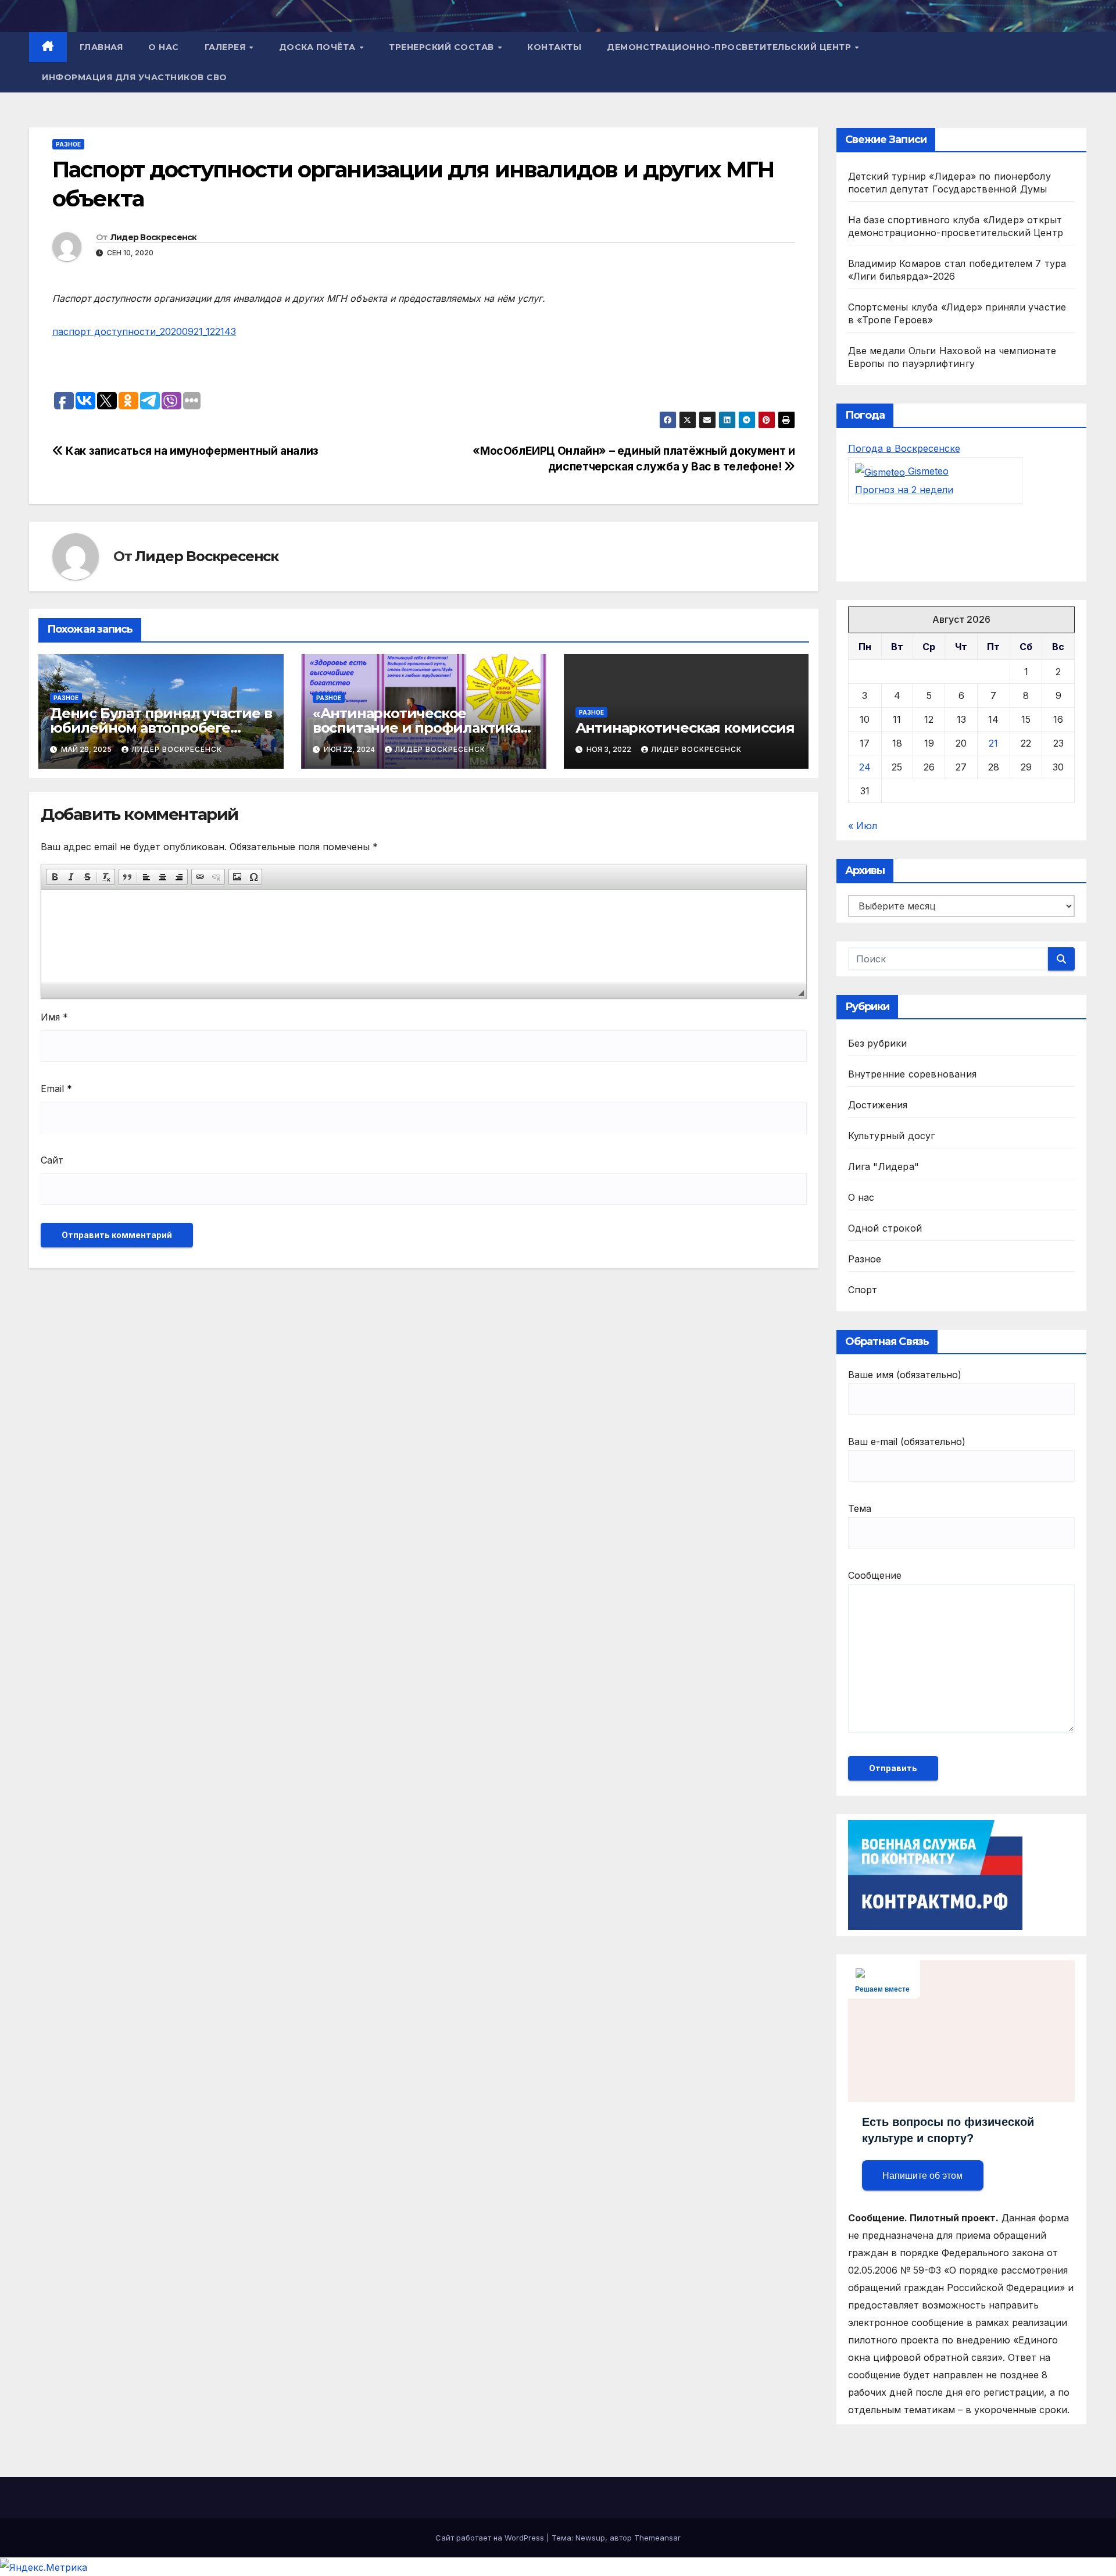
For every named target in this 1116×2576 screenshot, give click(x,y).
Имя (54, 1017)
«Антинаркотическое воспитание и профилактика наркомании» (416, 728)
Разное (68, 144)
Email (56, 1089)
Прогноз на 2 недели (904, 490)
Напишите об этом (922, 2176)
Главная (101, 47)
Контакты (554, 47)
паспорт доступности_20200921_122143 (144, 331)
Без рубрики (878, 1043)
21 (993, 743)
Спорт (863, 1290)
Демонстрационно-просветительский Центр (730, 47)
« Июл (863, 826)
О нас (164, 47)
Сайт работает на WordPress (491, 2538)
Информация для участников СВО (135, 77)
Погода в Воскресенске (904, 448)
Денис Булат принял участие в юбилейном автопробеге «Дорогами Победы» (161, 728)
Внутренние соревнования (913, 1074)
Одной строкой (885, 1228)
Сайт (52, 1160)
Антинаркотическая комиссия (685, 728)
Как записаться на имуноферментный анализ (191, 451)
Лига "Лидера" (884, 1166)
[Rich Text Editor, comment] (424, 936)
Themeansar (657, 2538)
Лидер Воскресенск (154, 237)
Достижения (878, 1105)
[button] (55, 877)
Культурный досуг (892, 1136)
